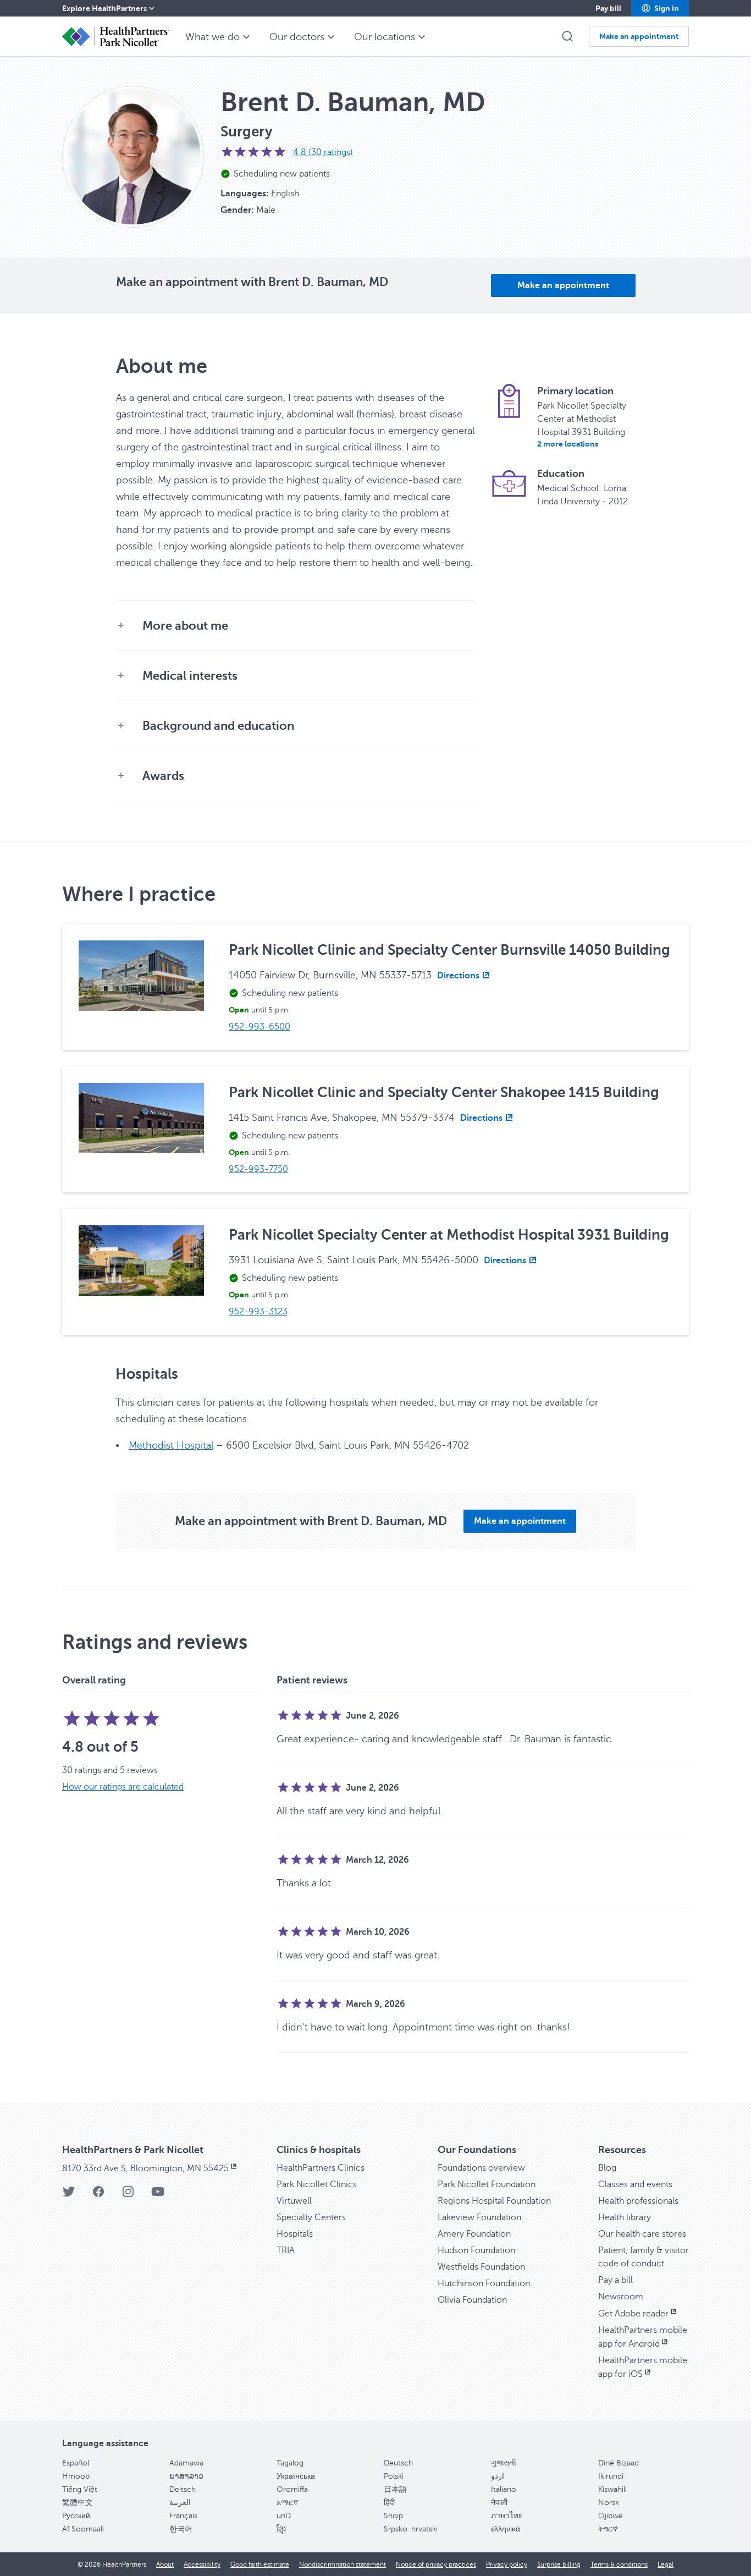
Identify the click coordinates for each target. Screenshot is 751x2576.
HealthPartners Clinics (321, 2168)
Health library (625, 2217)
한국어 (181, 2529)
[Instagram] (128, 2195)
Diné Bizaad (619, 2463)
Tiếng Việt (80, 2489)
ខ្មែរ (281, 2529)
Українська (296, 2476)
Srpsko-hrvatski (411, 2529)
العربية (180, 2503)
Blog (607, 2168)
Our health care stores (642, 2234)
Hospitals (295, 2234)
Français (183, 2516)
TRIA (286, 2250)
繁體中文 (78, 2503)
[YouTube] (158, 2195)
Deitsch (183, 2489)
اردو (498, 2476)
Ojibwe (611, 2516)
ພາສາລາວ (186, 2476)
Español (76, 2463)
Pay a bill (615, 2280)
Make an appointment (563, 285)
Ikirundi (611, 2476)
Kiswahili (612, 2489)
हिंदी (389, 2503)
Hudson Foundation (476, 2250)
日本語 (395, 2489)
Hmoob (76, 2476)
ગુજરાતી (504, 2463)
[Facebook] (98, 2195)
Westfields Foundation (481, 2267)
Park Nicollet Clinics (317, 2184)
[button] (660, 8)
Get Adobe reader (633, 2314)
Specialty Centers (311, 2217)
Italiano (504, 2489)
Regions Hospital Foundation (494, 2201)
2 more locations (568, 444)
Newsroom (621, 2297)
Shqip (393, 2516)
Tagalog (290, 2463)
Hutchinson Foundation (484, 2283)
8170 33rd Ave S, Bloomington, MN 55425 (145, 2168)
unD (284, 2516)
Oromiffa (292, 2489)
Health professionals (638, 2201)
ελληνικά (506, 2529)
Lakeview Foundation (479, 2217)
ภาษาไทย (507, 2516)
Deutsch (398, 2463)
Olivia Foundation (472, 2300)
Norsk (609, 2503)
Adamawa (186, 2463)
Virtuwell (294, 2201)
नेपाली (499, 2503)
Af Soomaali (83, 2529)
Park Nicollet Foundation (487, 2184)
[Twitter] (69, 2195)
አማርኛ (288, 2503)
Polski (394, 2476)
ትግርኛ (608, 2529)
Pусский (76, 2516)
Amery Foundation (474, 2234)
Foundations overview (481, 2168)
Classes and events (635, 2184)
